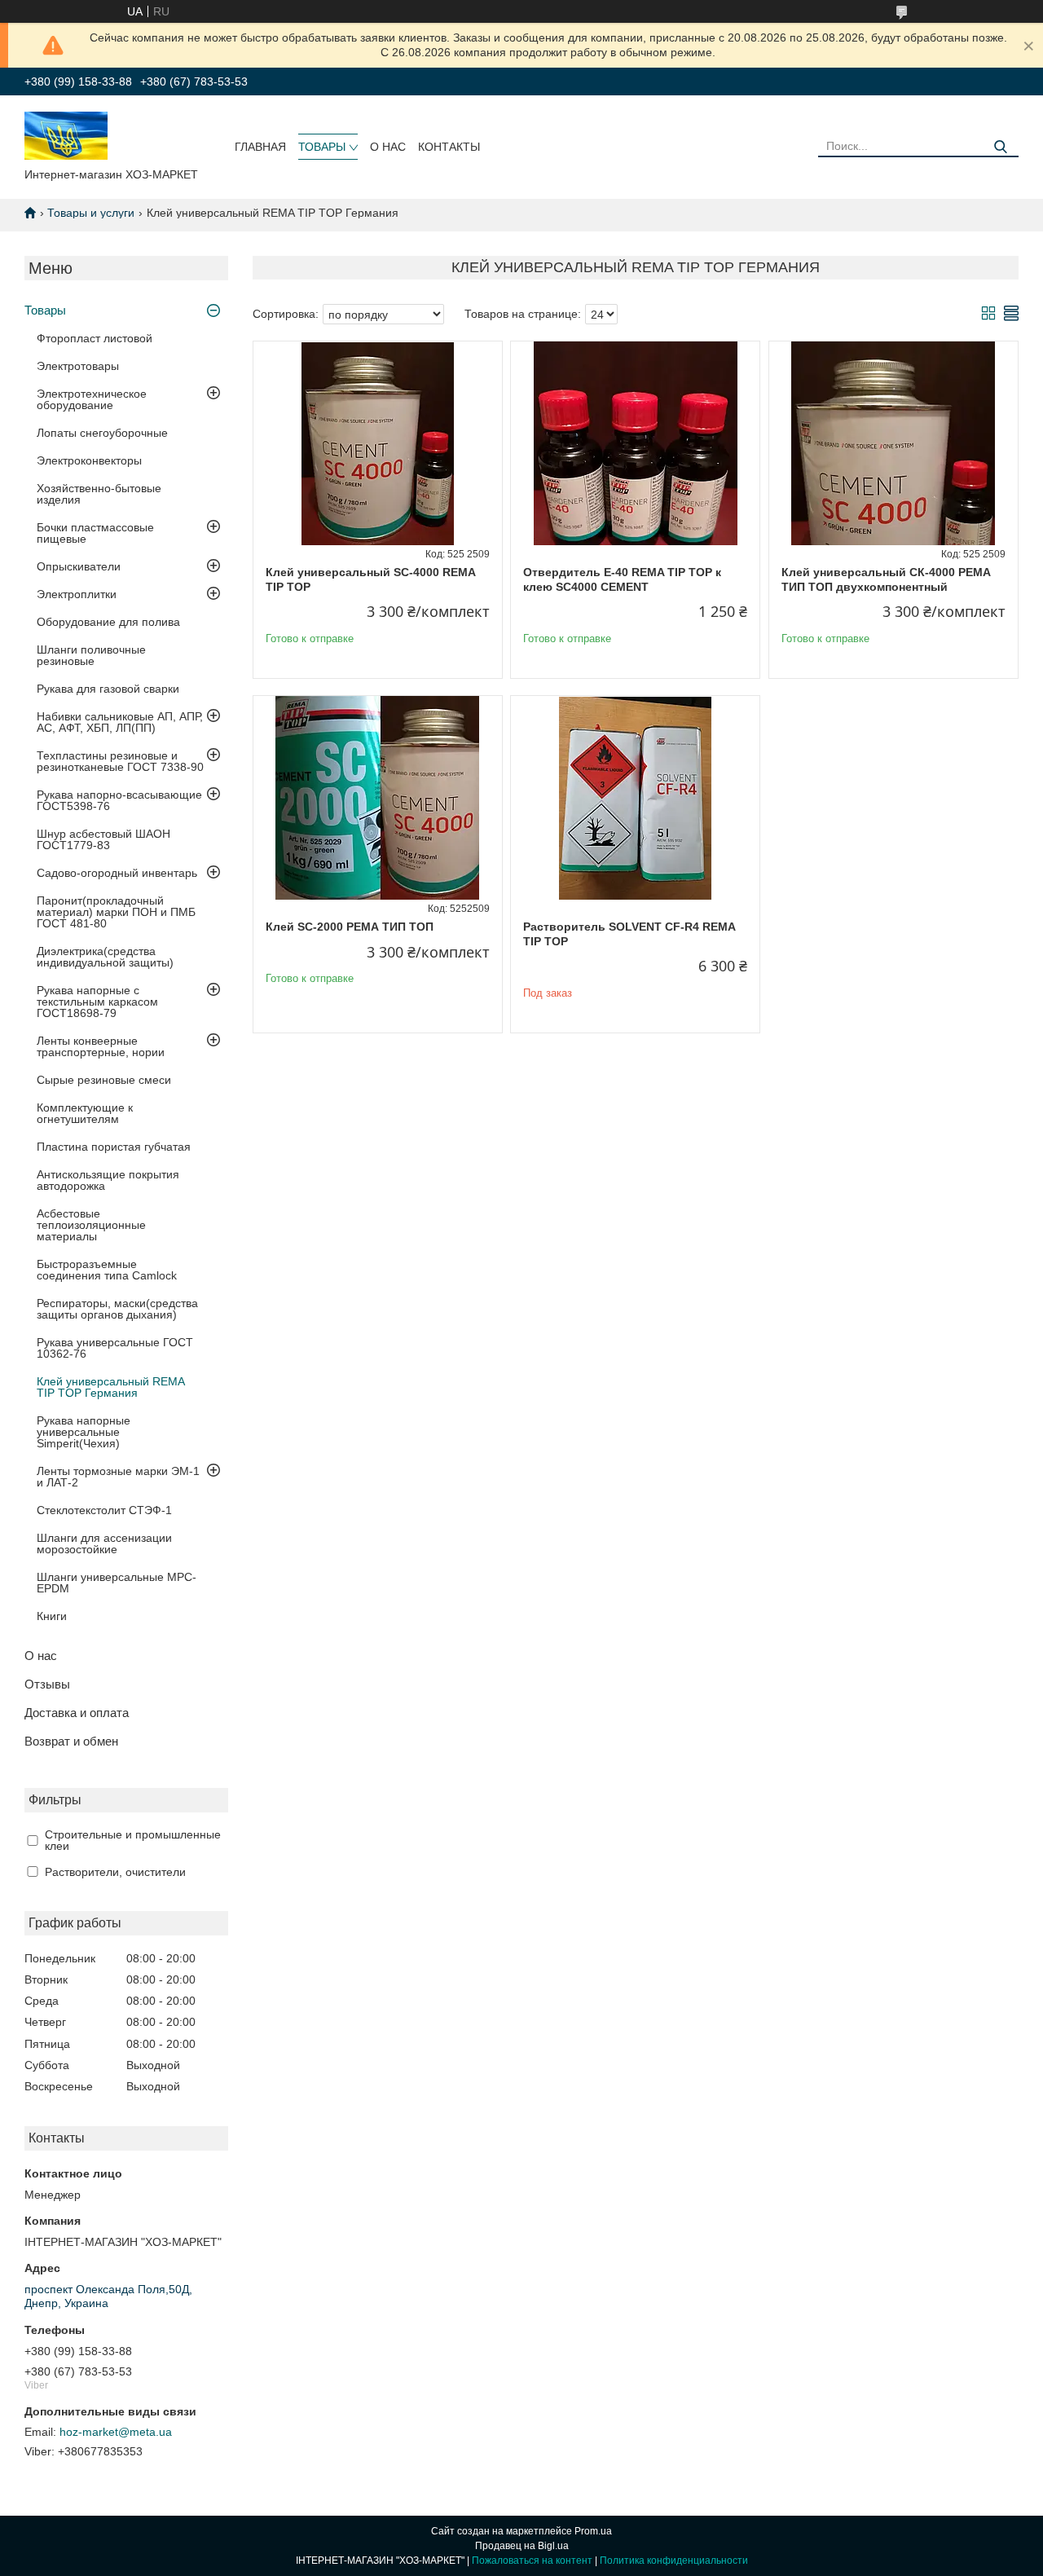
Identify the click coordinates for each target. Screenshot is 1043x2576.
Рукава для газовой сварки (108, 689)
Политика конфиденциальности (674, 2561)
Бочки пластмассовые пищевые (95, 533)
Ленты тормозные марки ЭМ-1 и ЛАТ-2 (118, 1477)
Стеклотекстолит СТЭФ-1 (104, 1510)
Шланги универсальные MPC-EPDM (117, 1583)
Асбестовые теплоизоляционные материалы (91, 1225)
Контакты (449, 147)
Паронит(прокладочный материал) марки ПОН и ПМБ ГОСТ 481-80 (116, 912)
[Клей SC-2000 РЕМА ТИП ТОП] (378, 798)
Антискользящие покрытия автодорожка (108, 1180)
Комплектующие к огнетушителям (85, 1113)
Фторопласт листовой (95, 338)
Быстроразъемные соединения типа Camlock (107, 1270)
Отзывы (47, 1684)
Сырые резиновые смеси (104, 1080)
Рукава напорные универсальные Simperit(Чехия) (84, 1432)
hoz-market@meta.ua (116, 2432)
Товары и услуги (91, 213)
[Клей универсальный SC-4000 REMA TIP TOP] (378, 443)
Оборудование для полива (108, 622)
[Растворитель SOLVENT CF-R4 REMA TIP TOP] (635, 798)
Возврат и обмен (71, 1741)
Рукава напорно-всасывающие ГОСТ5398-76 (119, 800)
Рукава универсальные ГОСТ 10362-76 (115, 1348)
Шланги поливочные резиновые (91, 655)
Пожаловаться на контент (532, 2561)
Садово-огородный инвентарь (117, 873)
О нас (388, 147)
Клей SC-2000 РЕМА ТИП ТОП (350, 927)
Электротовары (78, 366)
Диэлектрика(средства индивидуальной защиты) (105, 957)
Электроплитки (77, 594)
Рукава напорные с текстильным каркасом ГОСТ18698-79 (97, 1002)
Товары (322, 147)
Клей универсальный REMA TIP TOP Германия (110, 1387)
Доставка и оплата (77, 1713)
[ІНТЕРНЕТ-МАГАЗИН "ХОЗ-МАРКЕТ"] (66, 134)
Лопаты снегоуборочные (102, 433)
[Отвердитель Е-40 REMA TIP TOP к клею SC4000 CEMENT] (635, 443)
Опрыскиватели (79, 566)
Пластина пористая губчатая (114, 1147)
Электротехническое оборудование (92, 399)
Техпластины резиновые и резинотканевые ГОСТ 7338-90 (120, 761)
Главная (260, 147)
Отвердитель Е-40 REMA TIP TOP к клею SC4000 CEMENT (622, 579)
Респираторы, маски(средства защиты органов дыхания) (117, 1309)
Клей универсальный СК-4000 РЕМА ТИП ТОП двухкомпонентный (886, 579)
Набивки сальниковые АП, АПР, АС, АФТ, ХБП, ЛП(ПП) (120, 722)
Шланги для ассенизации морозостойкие (104, 1543)
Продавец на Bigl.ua (522, 2546)
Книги (52, 1616)
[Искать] (1000, 147)
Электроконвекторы (89, 460)
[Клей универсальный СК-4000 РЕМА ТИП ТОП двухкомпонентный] (893, 443)
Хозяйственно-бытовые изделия (99, 494)
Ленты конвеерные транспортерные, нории (101, 1046)
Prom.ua (593, 2531)
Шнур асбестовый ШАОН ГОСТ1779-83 (103, 839)
